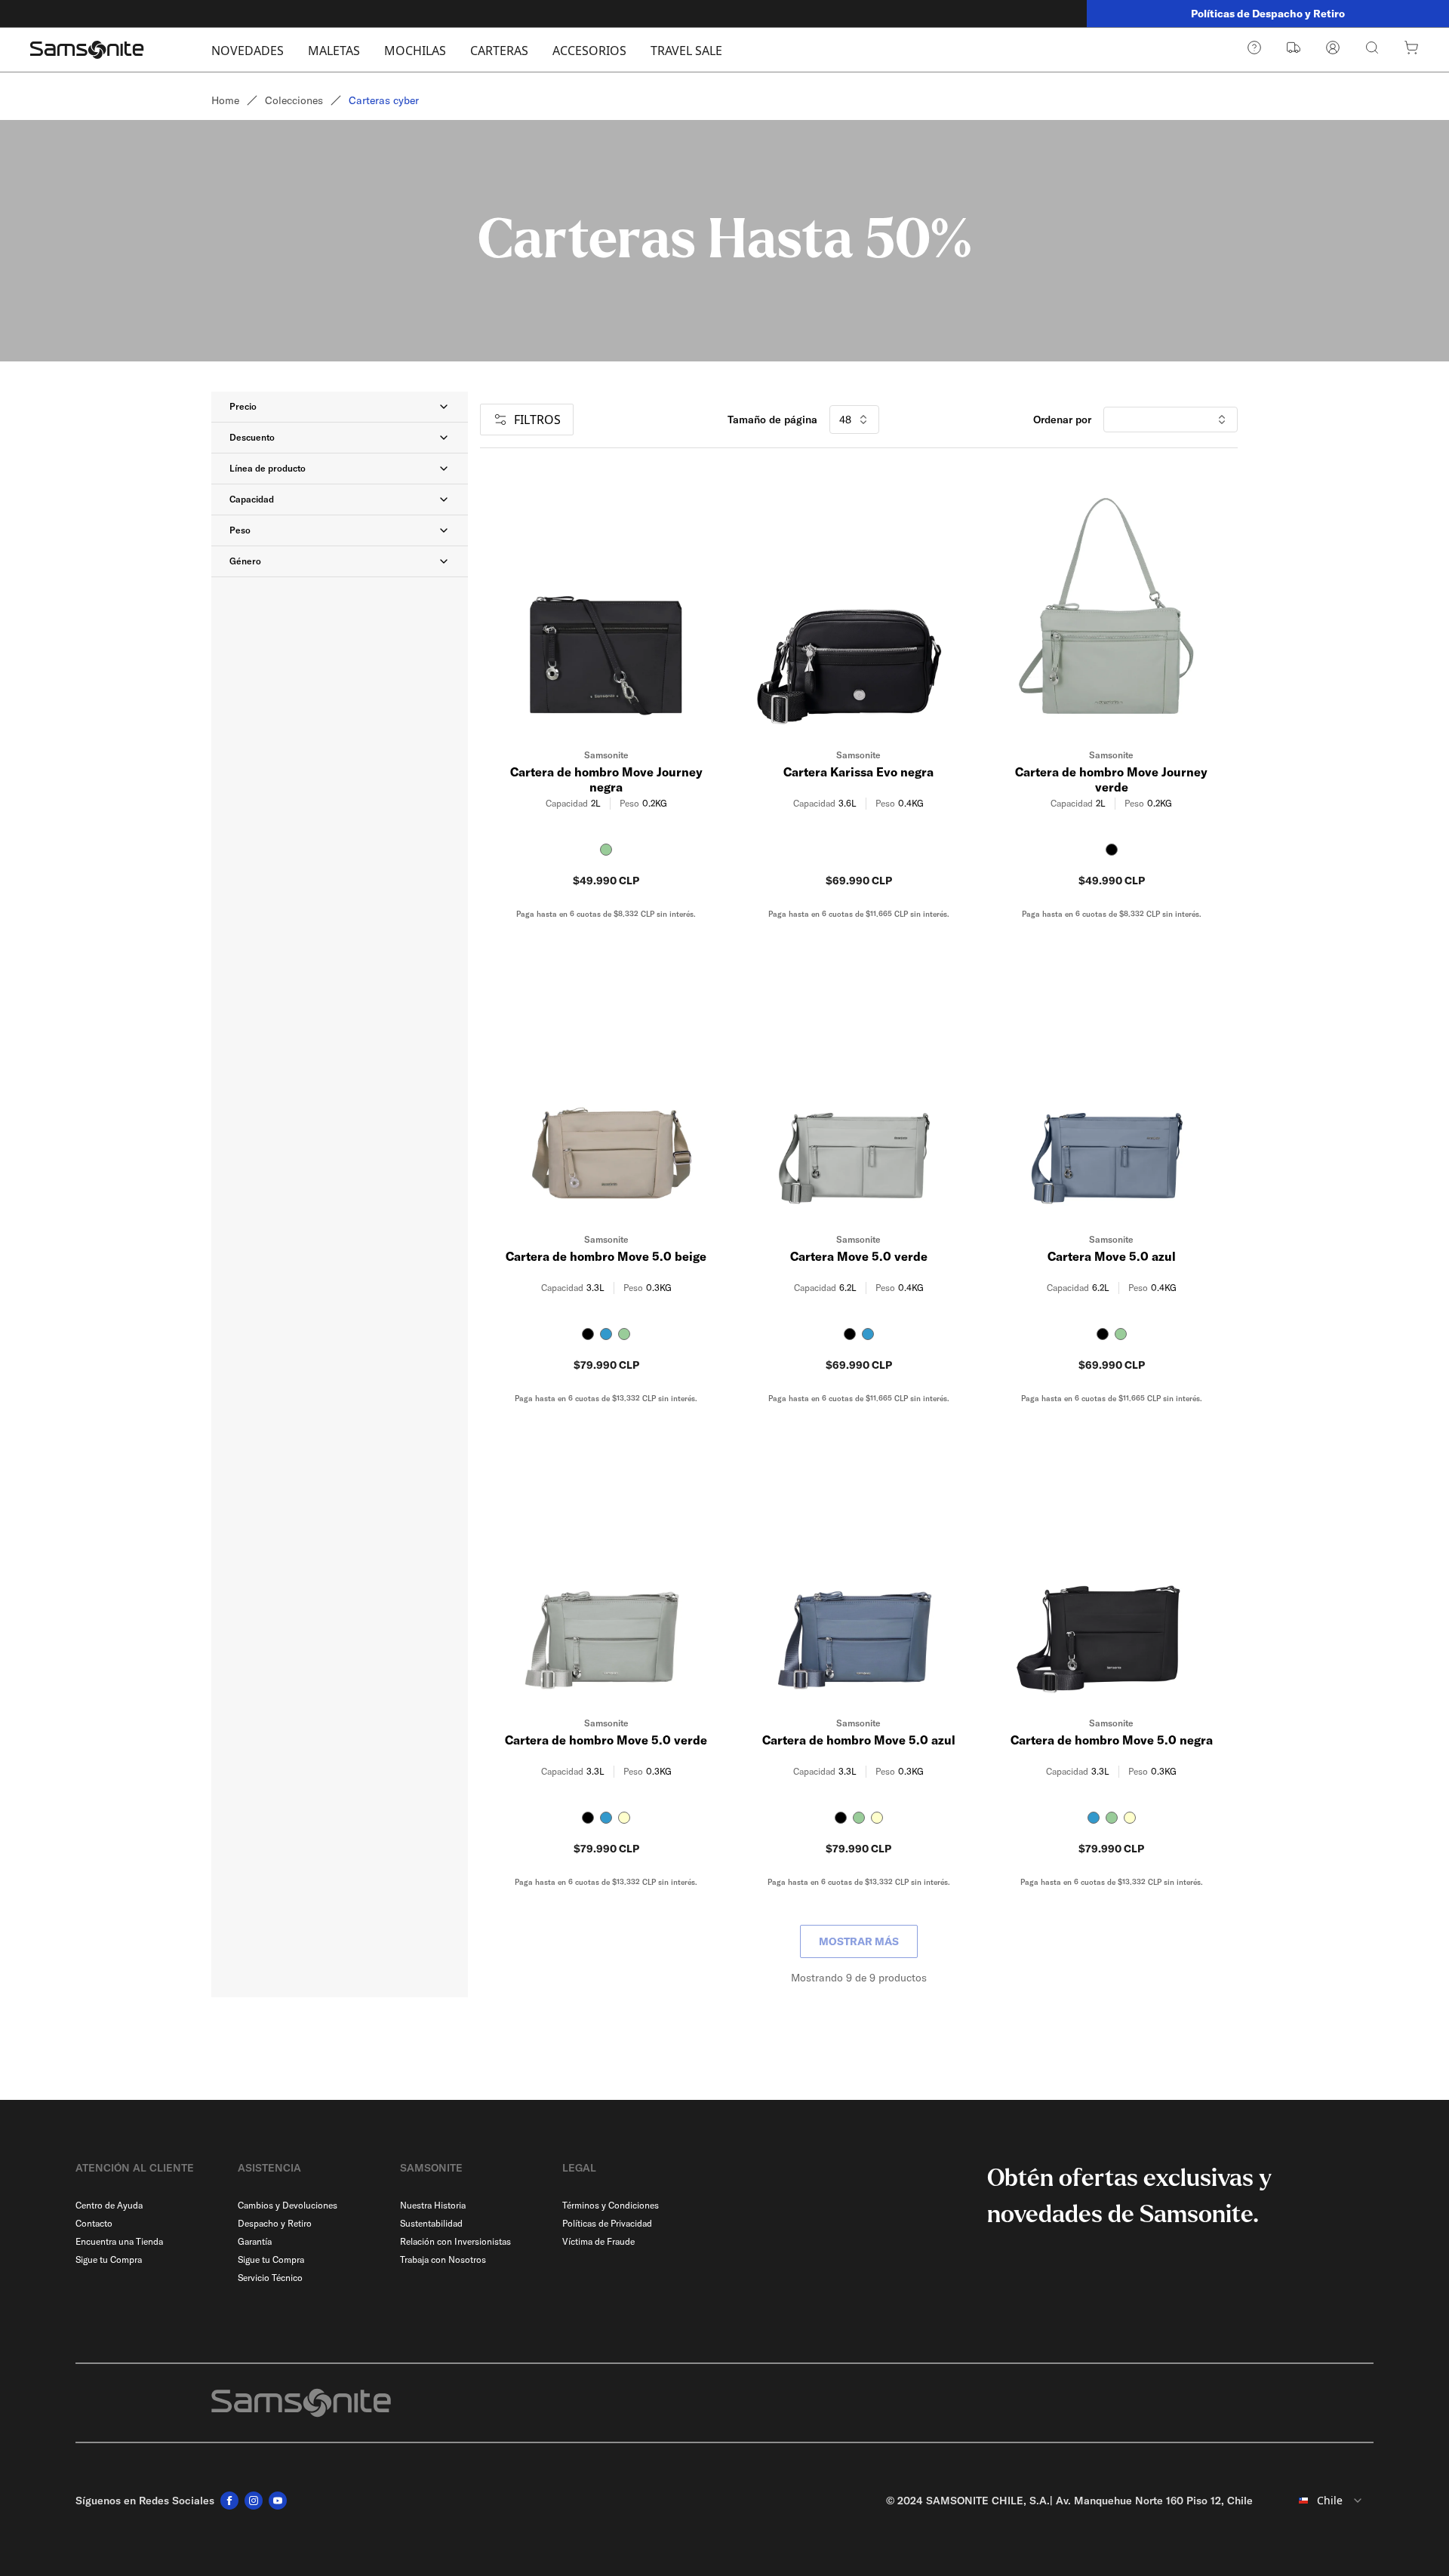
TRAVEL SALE (686, 51)
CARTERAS (499, 51)
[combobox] (1319, 2501)
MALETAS (334, 51)
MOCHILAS (415, 51)
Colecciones (294, 100)
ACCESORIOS (589, 51)
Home (225, 100)
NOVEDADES (248, 51)
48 (845, 420)
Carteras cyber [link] (384, 100)
